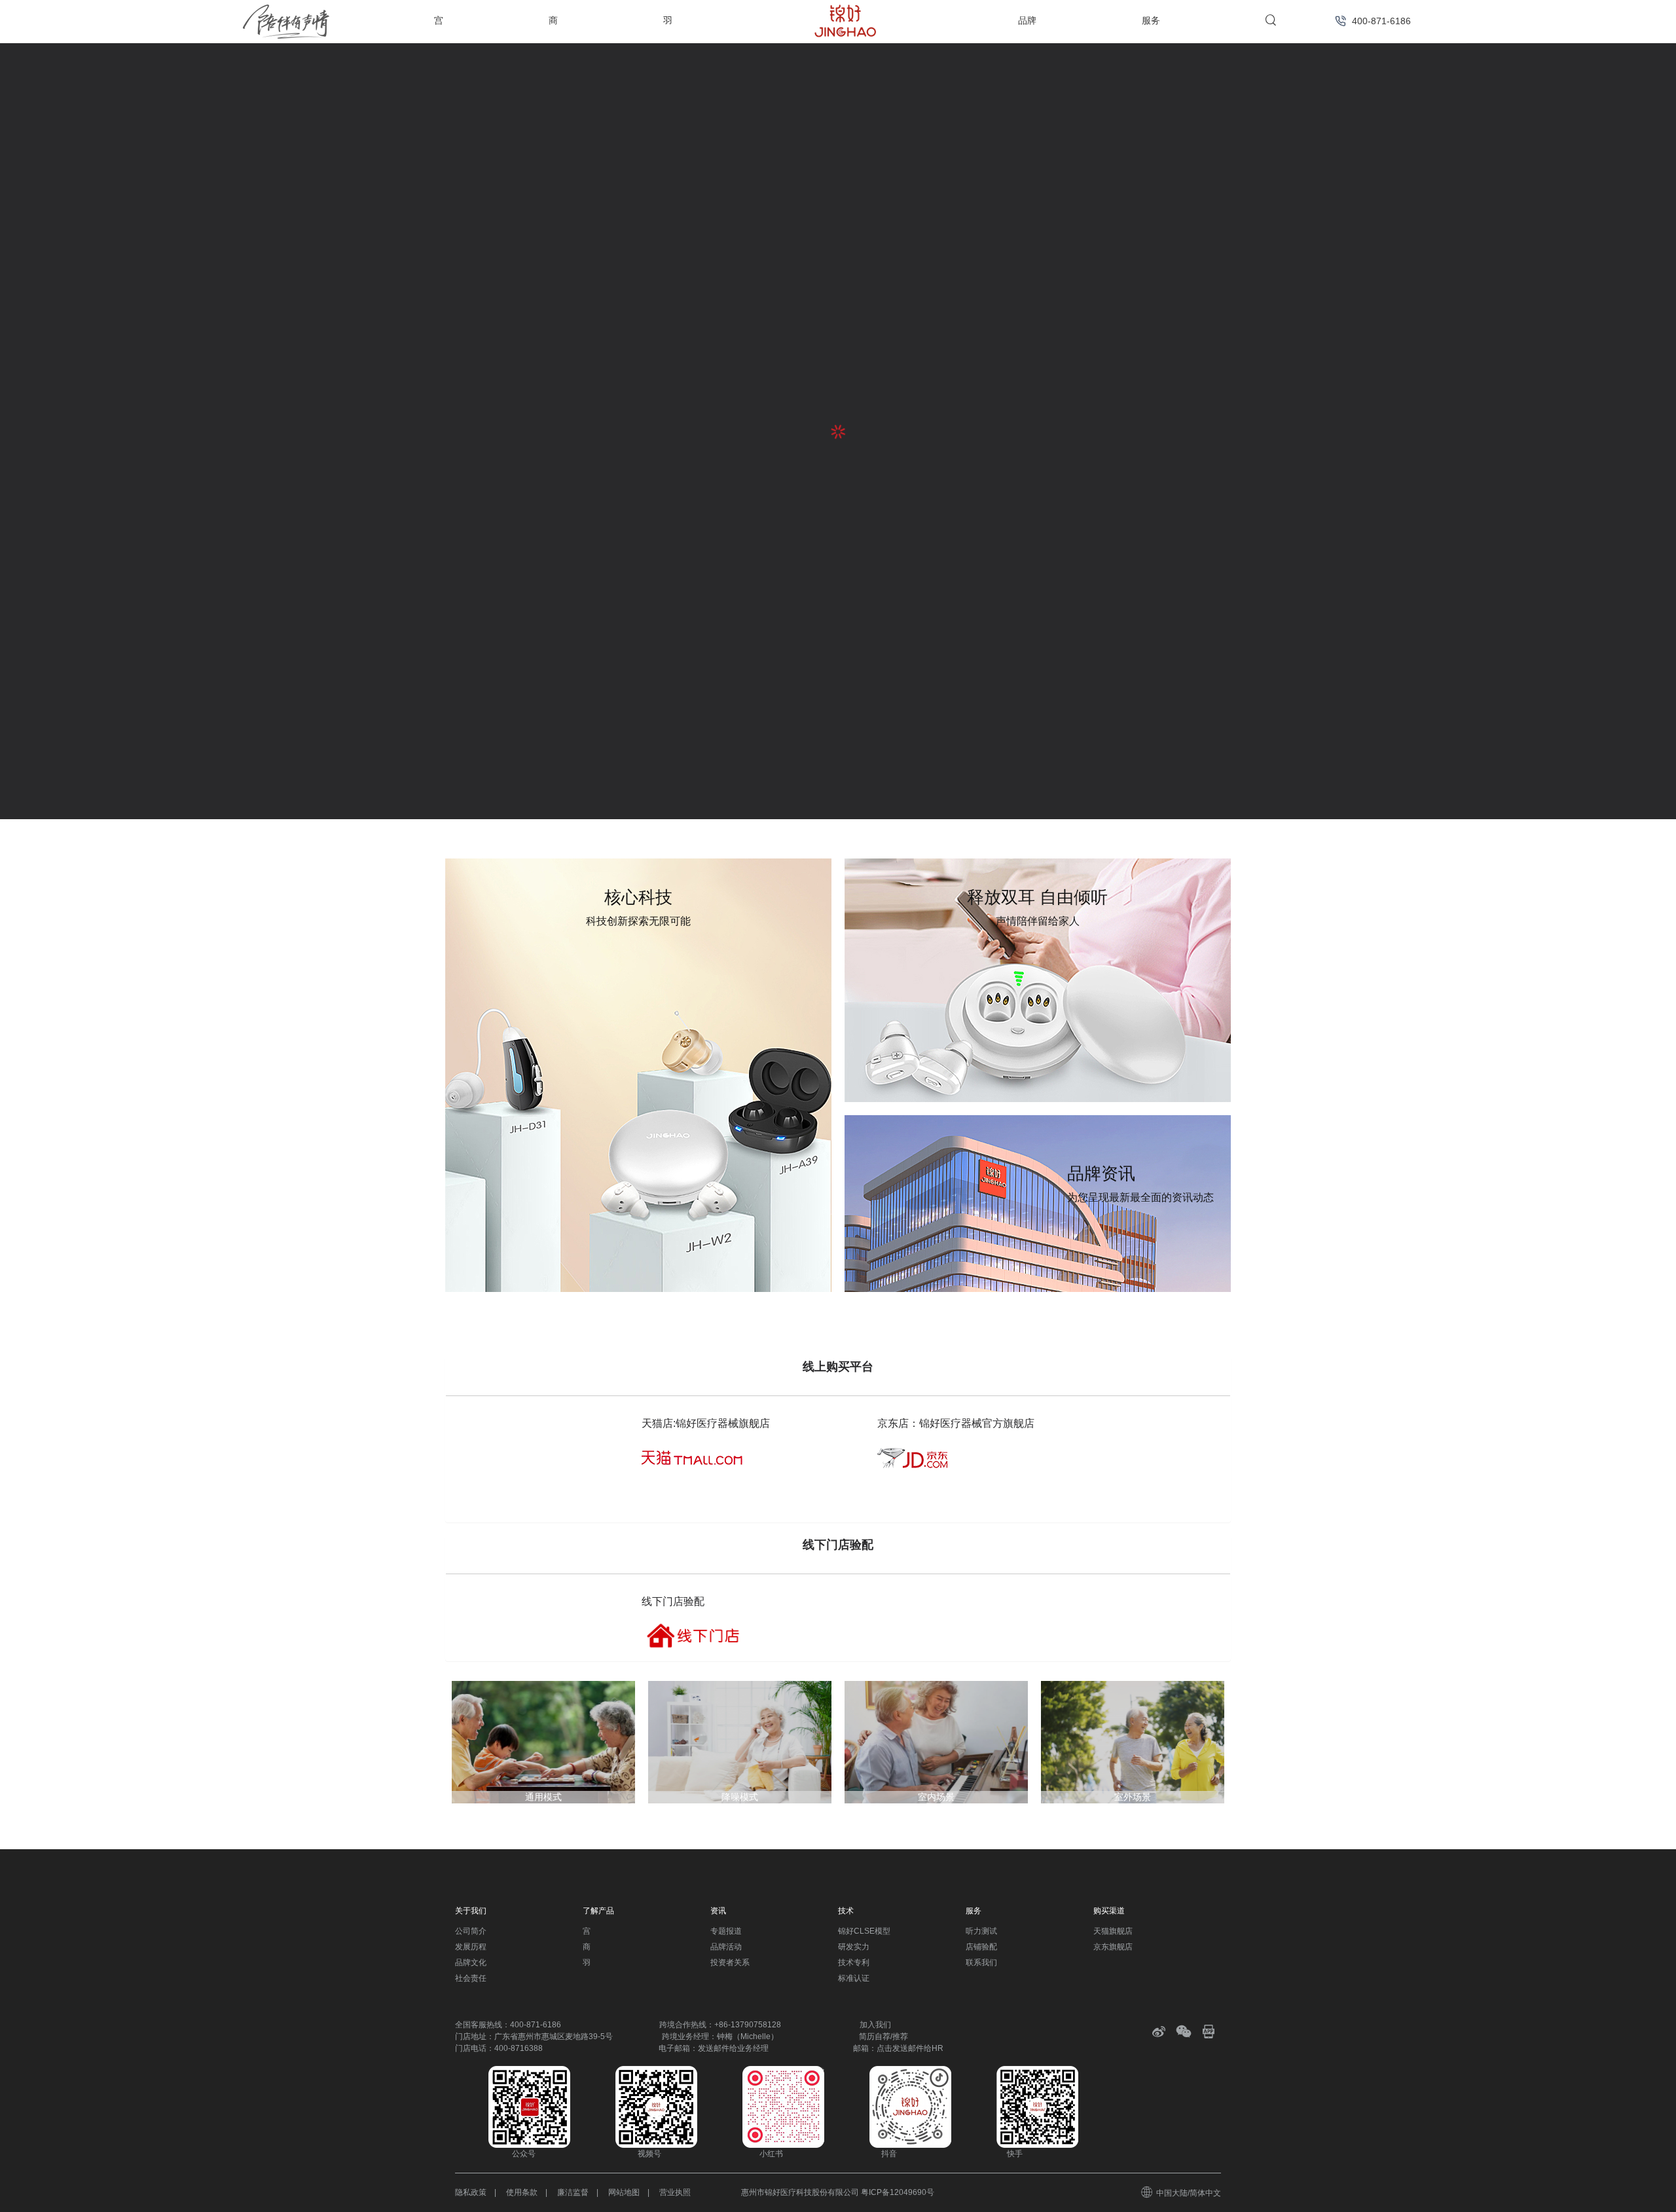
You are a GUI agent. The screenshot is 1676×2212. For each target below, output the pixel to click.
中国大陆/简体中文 (1189, 2193)
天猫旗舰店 (1113, 1931)
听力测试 (981, 1931)
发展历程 (471, 1947)
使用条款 (522, 2192)
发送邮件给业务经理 (733, 2048)
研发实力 (854, 1947)
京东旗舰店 (1113, 1947)
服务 (1151, 20)
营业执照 (675, 2192)
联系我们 (981, 1963)
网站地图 (624, 2192)
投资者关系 (730, 1963)
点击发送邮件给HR (910, 2048)
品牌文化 (471, 1963)
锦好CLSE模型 (864, 1931)
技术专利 (854, 1963)
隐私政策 (471, 2192)
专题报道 (726, 1931)
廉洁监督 (573, 2192)
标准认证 (854, 1978)
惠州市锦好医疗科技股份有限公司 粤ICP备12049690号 (838, 2192)
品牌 (1027, 20)
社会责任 (471, 1978)
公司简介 (471, 1931)
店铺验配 (981, 1947)
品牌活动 (726, 1947)
